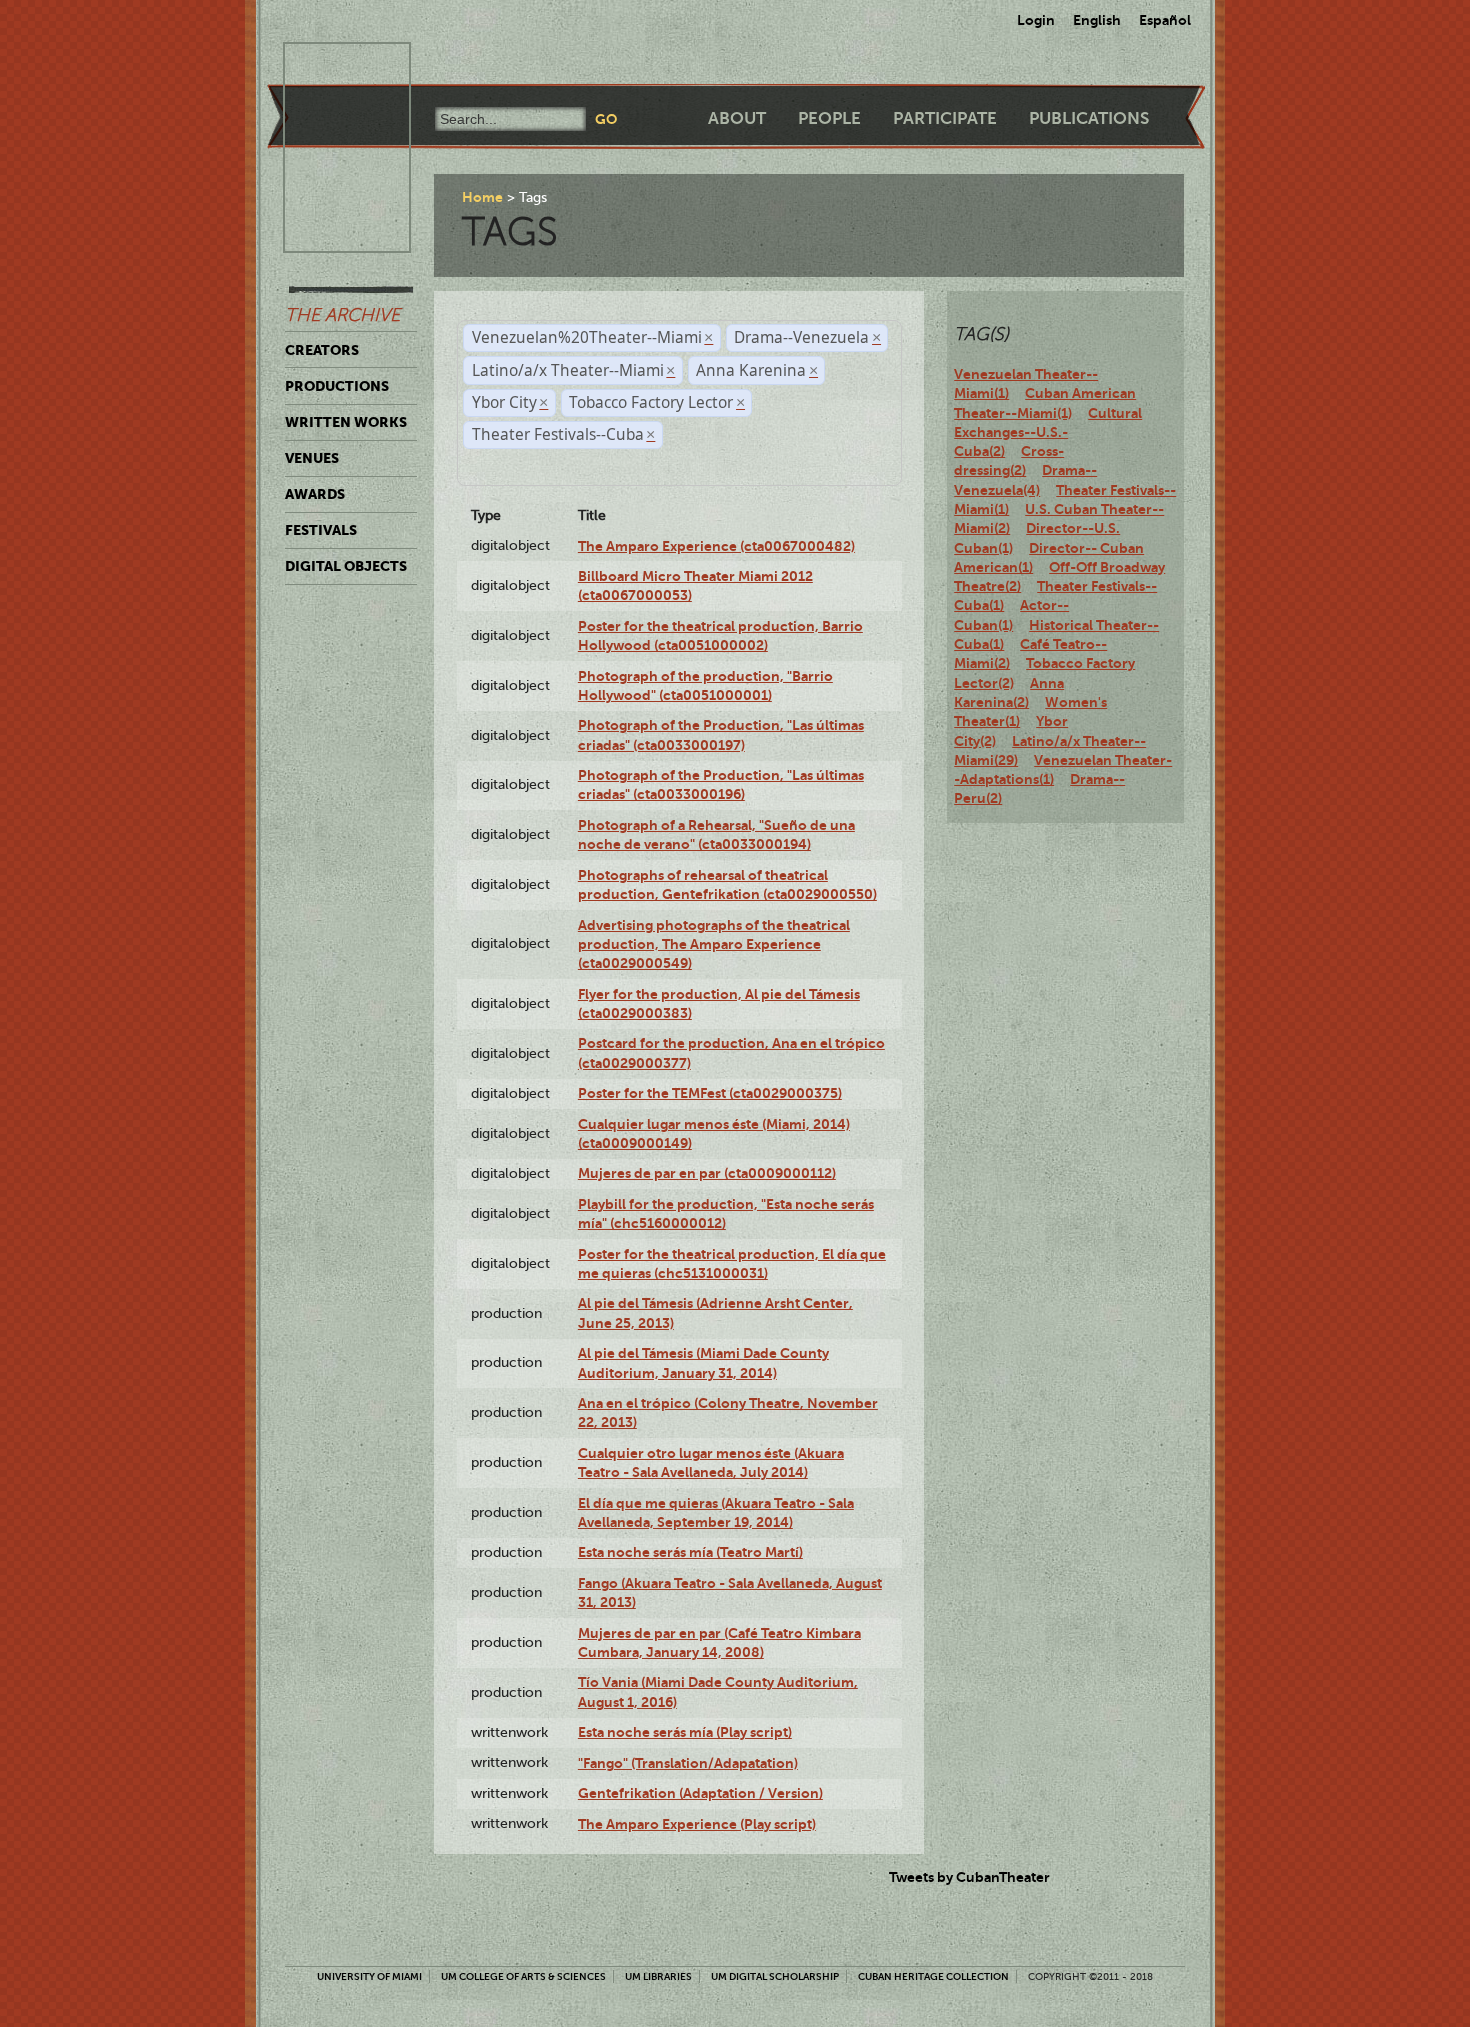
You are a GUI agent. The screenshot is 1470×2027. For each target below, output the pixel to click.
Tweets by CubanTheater (969, 1877)
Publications (1089, 118)
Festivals (321, 530)
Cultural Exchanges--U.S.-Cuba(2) (1048, 432)
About (737, 118)
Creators (322, 350)
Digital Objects (346, 566)
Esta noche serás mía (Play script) (685, 1732)
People (829, 118)
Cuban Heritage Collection (933, 1976)
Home (482, 197)
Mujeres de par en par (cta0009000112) (707, 1173)
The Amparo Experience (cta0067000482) (716, 546)
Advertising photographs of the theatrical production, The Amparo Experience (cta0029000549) (714, 944)
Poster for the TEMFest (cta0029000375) (710, 1093)
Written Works (346, 422)
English (1097, 20)
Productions (337, 386)
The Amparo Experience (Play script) (697, 1824)
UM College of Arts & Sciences (523, 1976)
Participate (945, 118)
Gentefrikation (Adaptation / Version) (700, 1793)
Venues (312, 458)
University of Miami (369, 1976)
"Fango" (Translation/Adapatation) (688, 1763)
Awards (315, 494)
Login (1036, 20)
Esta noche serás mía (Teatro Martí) (690, 1552)
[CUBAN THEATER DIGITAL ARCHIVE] (329, 66)
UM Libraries (658, 1976)
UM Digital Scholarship (775, 1976)
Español (1165, 20)
